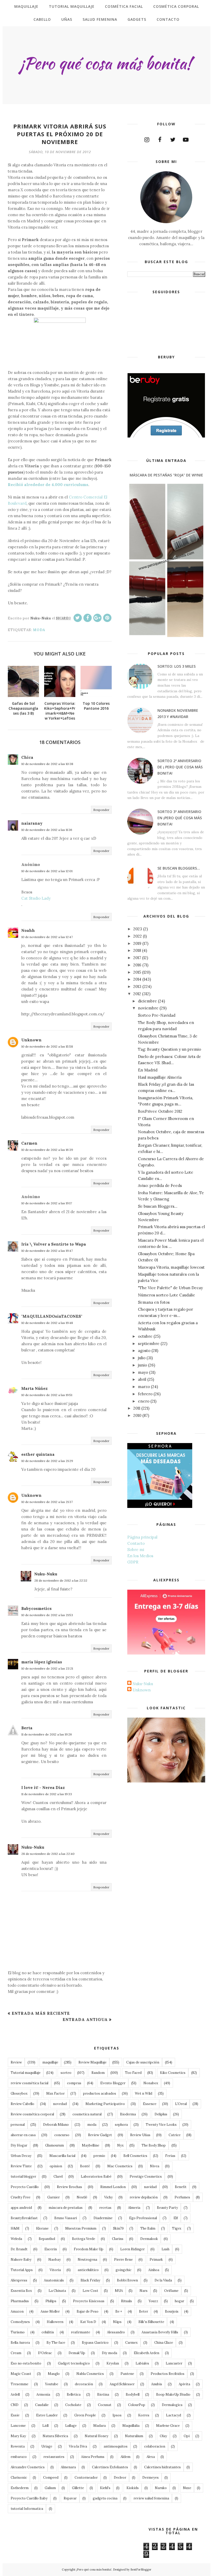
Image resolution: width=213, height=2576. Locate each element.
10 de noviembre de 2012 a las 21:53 (47, 1615)
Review (16, 2062)
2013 (137, 986)
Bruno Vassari (66, 2218)
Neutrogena (87, 2260)
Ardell (15, 2394)
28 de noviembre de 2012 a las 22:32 (61, 1580)
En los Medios (140, 1556)
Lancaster (174, 2363)
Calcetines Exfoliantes (110, 2467)
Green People (85, 2415)
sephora (121, 2125)
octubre (145, 1336)
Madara (99, 2426)
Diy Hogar (19, 2145)
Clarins (118, 2239)
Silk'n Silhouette (151, 2322)
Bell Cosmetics (135, 2156)
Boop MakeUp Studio (173, 2394)
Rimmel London (113, 2187)
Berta (27, 1728)
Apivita (184, 2384)
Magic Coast (21, 2374)
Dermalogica (172, 2405)
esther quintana (38, 1454)
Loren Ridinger (132, 2249)
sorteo (66, 2073)
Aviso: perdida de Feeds (160, 1185)
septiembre (149, 1344)
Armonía (43, 2394)
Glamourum (55, 2145)
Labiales (142, 2363)
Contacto (136, 1543)
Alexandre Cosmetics (28, 2467)
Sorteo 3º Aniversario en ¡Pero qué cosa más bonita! (180, 818)
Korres (144, 2415)
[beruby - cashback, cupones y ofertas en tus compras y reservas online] (166, 436)
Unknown (31, 1040)
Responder (101, 810)
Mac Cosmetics (120, 2166)
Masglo (54, 2374)
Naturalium (134, 2436)
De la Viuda (163, 2280)
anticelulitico (88, 2270)
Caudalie (42, 2405)
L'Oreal (181, 2104)
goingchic (124, 2270)
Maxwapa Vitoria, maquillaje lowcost (171, 1267)
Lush (165, 2249)
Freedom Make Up (89, 2249)
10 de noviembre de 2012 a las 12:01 (47, 871)
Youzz (153, 2301)
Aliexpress (19, 2280)
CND (15, 2405)
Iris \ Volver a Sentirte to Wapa (54, 1244)
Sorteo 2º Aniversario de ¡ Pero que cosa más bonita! (180, 767)
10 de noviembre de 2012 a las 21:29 (47, 1461)
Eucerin (51, 2249)
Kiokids (133, 2488)
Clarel (58, 2177)
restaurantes (54, 2457)
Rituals (127, 2301)
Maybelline (91, 2145)
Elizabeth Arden (147, 2353)
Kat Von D (88, 2322)
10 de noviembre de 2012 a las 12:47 (47, 937)
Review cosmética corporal (32, 2114)
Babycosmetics (36, 1608)
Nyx (120, 2145)
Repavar (70, 2498)
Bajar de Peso (88, 2311)
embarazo (19, 2457)
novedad (60, 2104)
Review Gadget (100, 2135)
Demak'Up (77, 2353)
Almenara (68, 2467)
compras (74, 2083)
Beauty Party (167, 2208)
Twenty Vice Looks (161, 2125)
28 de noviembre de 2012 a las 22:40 (48, 1854)
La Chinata (57, 2291)
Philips (51, 2301)
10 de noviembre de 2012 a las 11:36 (47, 830)
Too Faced (133, 2073)
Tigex (177, 2228)
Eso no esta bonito (26, 2363)
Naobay (55, 2260)
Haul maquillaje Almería (160, 1077)
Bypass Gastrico (95, 2343)
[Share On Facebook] (88, 618)
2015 (137, 972)
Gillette (78, 2488)
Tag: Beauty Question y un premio (169, 1049)
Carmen (29, 1143)
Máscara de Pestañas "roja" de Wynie (166, 475)
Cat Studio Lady (36, 898)
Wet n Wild (144, 2093)
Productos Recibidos (168, 2374)
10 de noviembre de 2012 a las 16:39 (47, 1150)
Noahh (28, 930)
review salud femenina (151, 2498)
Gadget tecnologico (74, 2363)
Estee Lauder (47, 2415)
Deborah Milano (56, 2125)
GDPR (133, 1562)
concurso (62, 2135)
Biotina (103, 2394)
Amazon (17, 2311)
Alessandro (116, 2332)
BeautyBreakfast (24, 2218)
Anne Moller (50, 2311)
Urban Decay (21, 2156)
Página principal (142, 1537)
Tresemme (19, 2384)
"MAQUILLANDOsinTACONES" (52, 1316)
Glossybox (19, 2093)
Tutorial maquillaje (26, 2073)
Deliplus (161, 2114)
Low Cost (90, 2291)
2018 (137, 950)
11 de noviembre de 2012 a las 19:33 (47, 1794)
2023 (138, 929)
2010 (137, 1415)
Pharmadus (20, 2301)
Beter (144, 2311)
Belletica (74, 2394)
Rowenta (18, 2446)
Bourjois (172, 2311)
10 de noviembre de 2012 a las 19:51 (47, 1395)
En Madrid (148, 1070)
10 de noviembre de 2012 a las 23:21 (47, 1668)
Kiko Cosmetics (173, 2073)
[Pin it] (107, 618)
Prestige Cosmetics (146, 2177)
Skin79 (118, 2228)
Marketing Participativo (105, 2104)
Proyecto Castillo (25, 2187)
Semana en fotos (154, 1302)
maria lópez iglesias (42, 1662)
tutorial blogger (23, 2177)
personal (18, 2125)
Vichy (108, 2197)
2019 (137, 943)
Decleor (120, 2478)
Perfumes (182, 2197)
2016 (137, 965)
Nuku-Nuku (46, 1574)
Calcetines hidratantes (162, 2467)
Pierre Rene (123, 2260)
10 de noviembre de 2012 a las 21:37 (47, 1502)
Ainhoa (154, 2270)
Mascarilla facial (62, 2156)
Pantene (127, 2374)
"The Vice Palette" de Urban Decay (170, 1288)
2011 (137, 1408)
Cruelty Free (21, 2197)
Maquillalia (131, 2426)
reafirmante (81, 2332)
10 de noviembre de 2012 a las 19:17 (47, 1203)
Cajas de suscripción (143, 2062)
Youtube (52, 2384)
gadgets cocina (105, 2498)
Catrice (175, 2135)
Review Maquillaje (92, 2062)
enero (144, 1401)
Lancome (18, 2426)
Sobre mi (136, 1550)
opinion (56, 2166)
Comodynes (20, 2322)
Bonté (85, 2166)
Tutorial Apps (22, 2270)
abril (142, 1379)
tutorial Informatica (27, 2509)
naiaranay (32, 823)
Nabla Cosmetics (90, 2374)
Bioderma (128, 2114)
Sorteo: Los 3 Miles (177, 666)
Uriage (47, 2446)
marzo (144, 1387)
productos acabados (100, 2093)
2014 (137, 979)
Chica (27, 757)
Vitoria (55, 2270)
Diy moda (109, 2353)
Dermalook (149, 2239)
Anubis (157, 2384)
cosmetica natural (87, 2114)
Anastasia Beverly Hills (160, 2332)
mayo (143, 1372)
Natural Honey (96, 2436)
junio (142, 1365)
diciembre (147, 1001)
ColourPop (137, 2405)
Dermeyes (151, 2478)
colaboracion (155, 2446)
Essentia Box (21, 2291)
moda (39, 630)
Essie (15, 2415)
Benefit (181, 2187)
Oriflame (171, 2291)
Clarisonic (19, 2478)
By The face (56, 2343)
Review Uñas (140, 2135)
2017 (137, 958)
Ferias (170, 2156)
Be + (119, 2311)
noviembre (148, 1008)
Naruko (161, 2488)
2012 (137, 994)
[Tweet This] (78, 618)
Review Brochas (69, 2187)
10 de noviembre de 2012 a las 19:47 (47, 1251)
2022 (138, 936)
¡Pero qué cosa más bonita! (94, 2570)
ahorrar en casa (23, 2135)
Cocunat (105, 2405)
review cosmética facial (29, 2083)
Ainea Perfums (93, 2457)
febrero (145, 1394)
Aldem (125, 2457)
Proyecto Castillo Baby (29, 2498)
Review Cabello (22, 2104)
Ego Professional (143, 2218)
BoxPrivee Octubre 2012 (160, 1111)
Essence (150, 2104)
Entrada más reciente (41, 2013)
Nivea (155, 2166)
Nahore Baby (21, 2260)
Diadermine (103, 2218)
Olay (163, 2436)
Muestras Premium (81, 2228)
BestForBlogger (141, 2570)
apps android (21, 2208)
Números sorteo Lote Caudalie (167, 1295)
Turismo (18, 2332)
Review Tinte (21, 2166)
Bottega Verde (84, 2239)
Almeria (134, 2208)
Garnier (54, 2197)
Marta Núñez (34, 1388)
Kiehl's (105, 2488)
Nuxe (187, 2488)
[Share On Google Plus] (97, 618)
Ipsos (117, 2415)
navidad (150, 2187)
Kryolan (113, 2363)
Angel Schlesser (122, 2384)
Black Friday (90, 2280)
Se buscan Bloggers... (179, 868)
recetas (105, 2208)
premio (99, 2156)
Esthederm (20, 2488)
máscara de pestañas (66, 2208)
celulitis (48, 2332)
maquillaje (50, 2062)
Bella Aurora (20, 2343)
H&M (15, 2228)
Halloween (55, 2322)
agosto (144, 1351)
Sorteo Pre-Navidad (157, 1015)
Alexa (151, 2457)
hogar (179, 2301)
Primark (156, 2260)
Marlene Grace (168, 2426)
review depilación (144, 2197)
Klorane (42, 2228)
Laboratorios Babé (96, 2177)
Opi (187, 2436)
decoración (84, 2384)
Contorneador (86, 2478)
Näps (117, 2322)
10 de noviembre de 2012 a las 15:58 (47, 1046)
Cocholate (73, 2405)
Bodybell (133, 2394)
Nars (144, 2291)
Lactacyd (174, 2415)
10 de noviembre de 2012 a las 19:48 (47, 1323)
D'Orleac (45, 2353)
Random (98, 2073)
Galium (50, 2488)
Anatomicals (54, 2280)
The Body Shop (154, 2145)
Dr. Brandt (19, 2249)
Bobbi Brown (127, 2280)
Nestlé (82, 2197)
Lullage (71, 2426)
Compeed (51, 2478)
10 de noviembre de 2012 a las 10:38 (47, 764)
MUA (119, 2291)
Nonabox (151, 2083)
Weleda (16, 2239)
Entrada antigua (85, 2020)
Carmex (131, 2343)
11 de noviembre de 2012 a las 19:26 (47, 1734)
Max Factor (55, 2093)
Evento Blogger (113, 2083)
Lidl (45, 2426)
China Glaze (164, 2343)
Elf (176, 2218)
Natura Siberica (55, 2436)
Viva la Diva (78, 2446)
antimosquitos (116, 2446)
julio (142, 1358)
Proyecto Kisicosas (89, 2301)
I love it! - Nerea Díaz (43, 1788)
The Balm (148, 2228)
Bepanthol (47, 2239)
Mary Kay (18, 2436)
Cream (16, 2353)
